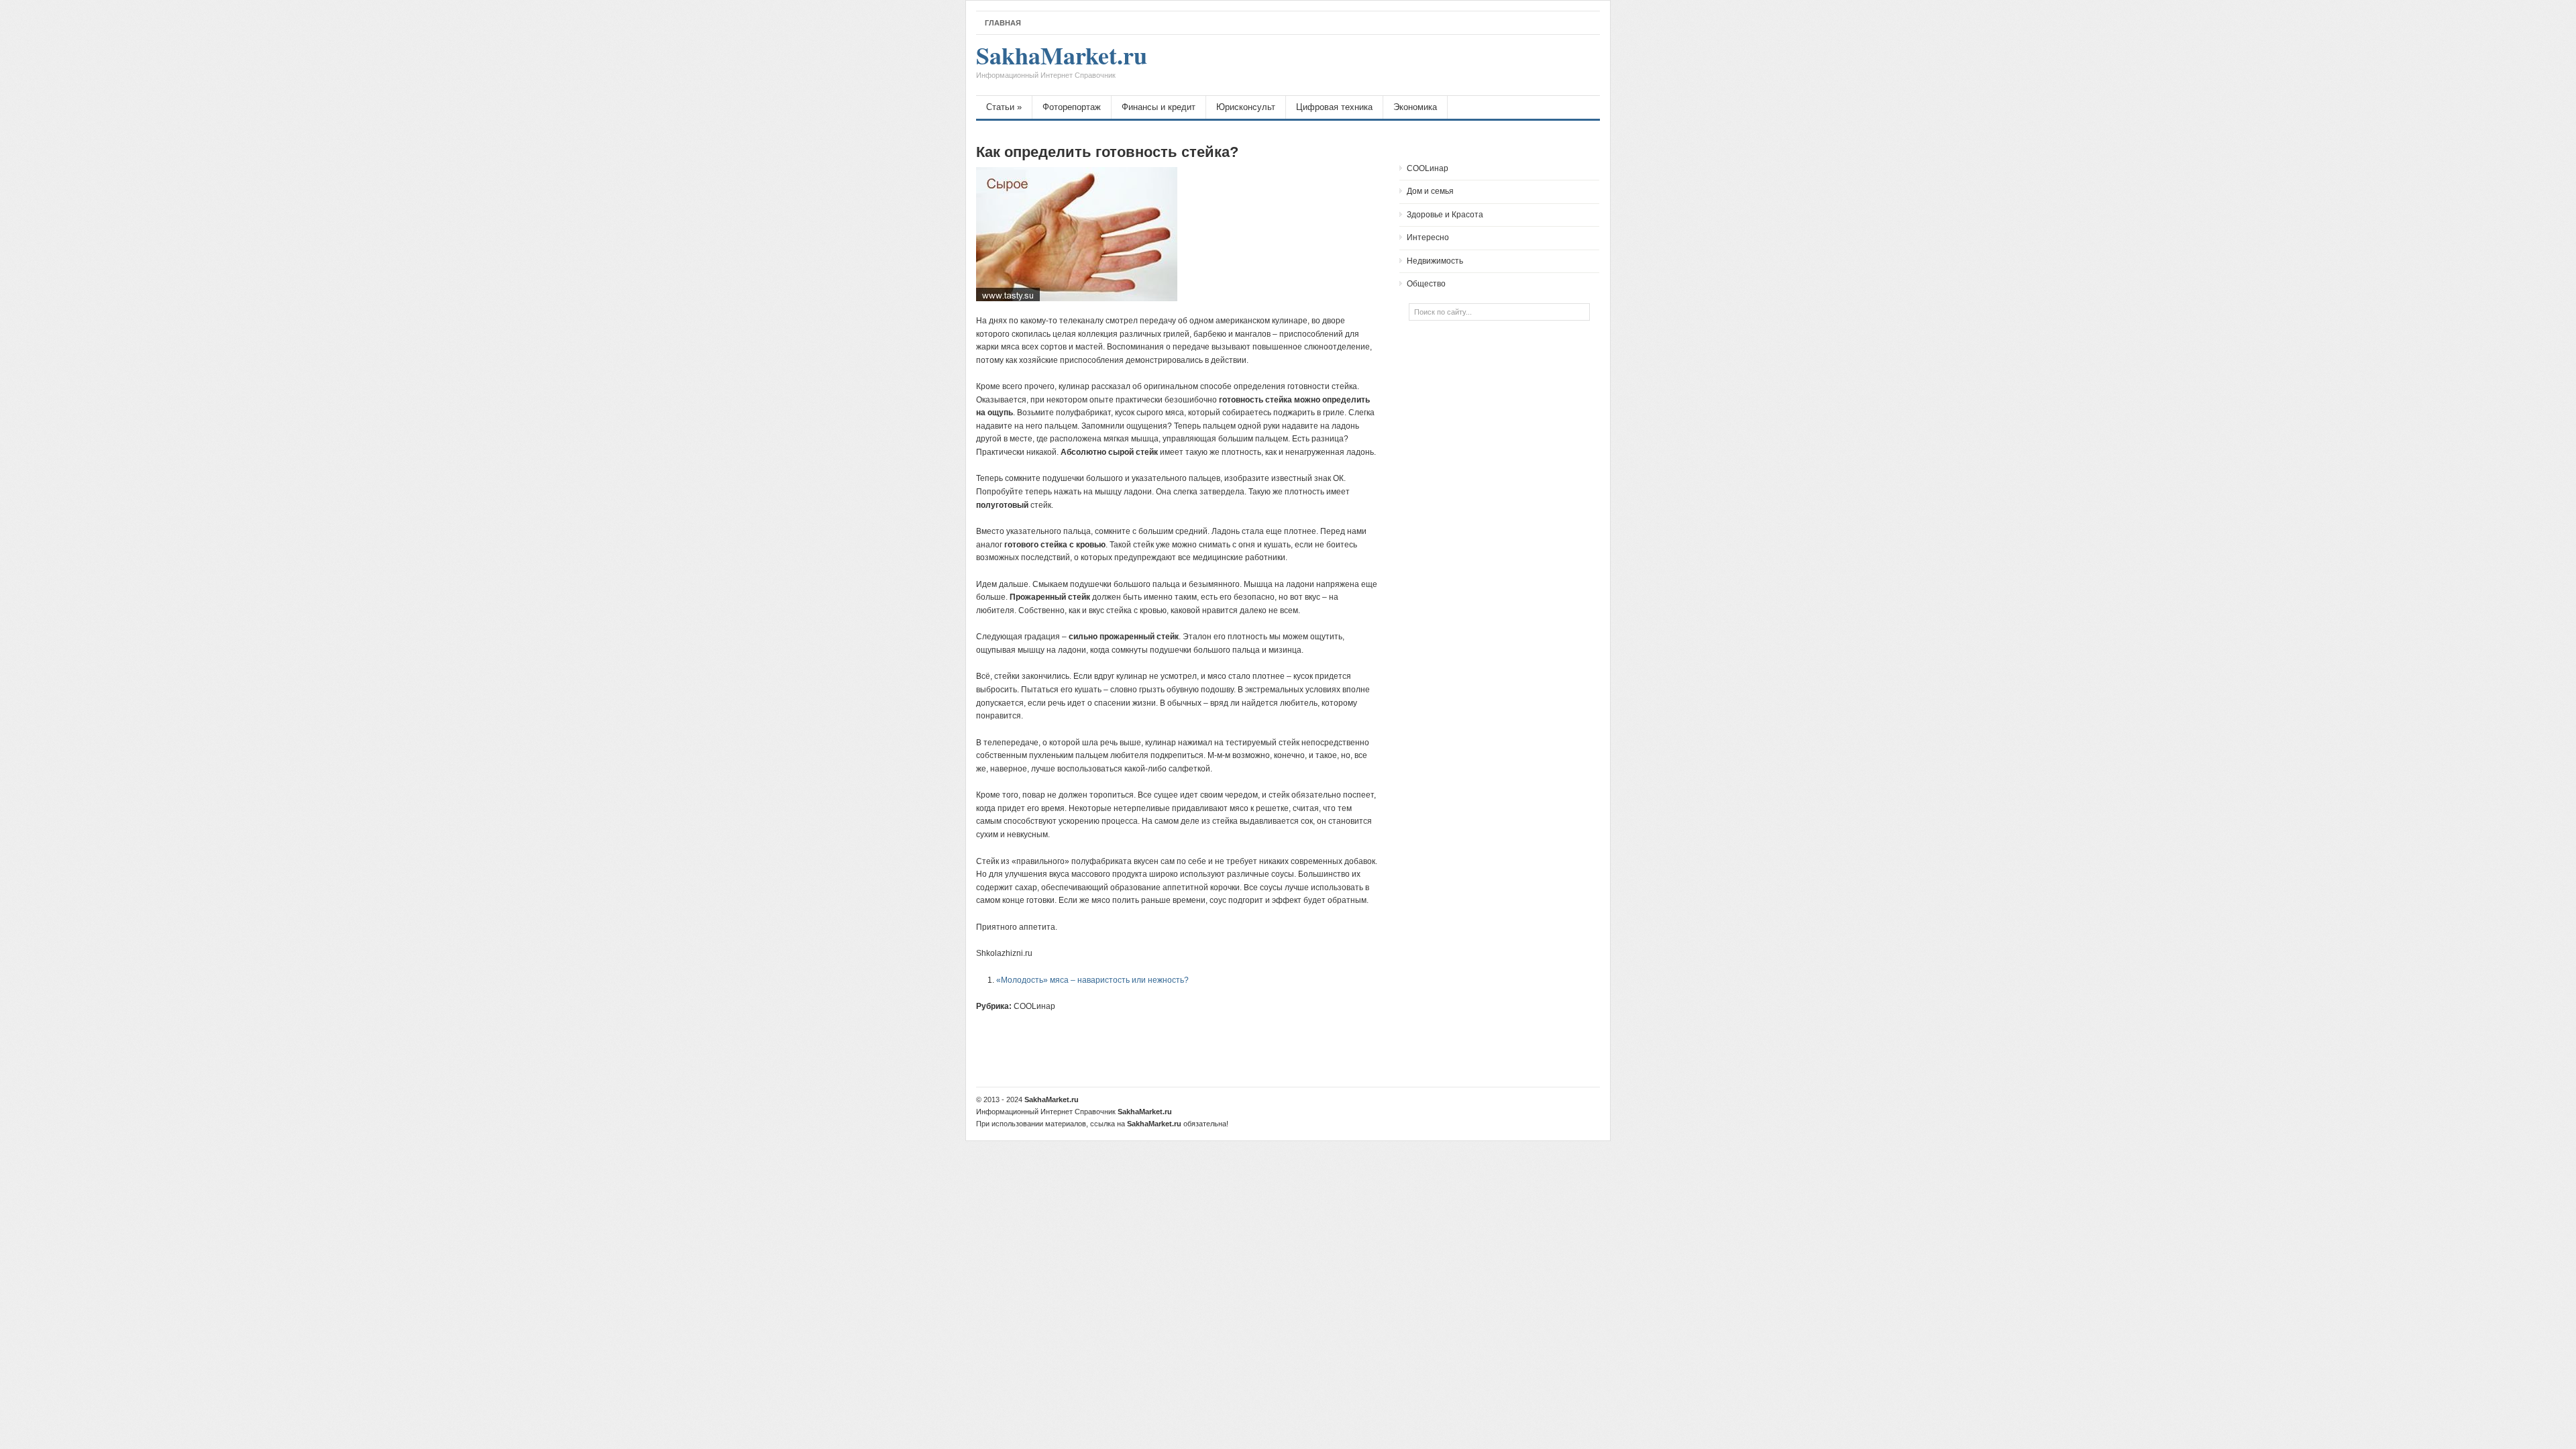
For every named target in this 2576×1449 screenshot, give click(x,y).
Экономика (1415, 107)
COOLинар (1034, 1006)
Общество (1426, 284)
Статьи (1004, 107)
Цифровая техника (1334, 107)
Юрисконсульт (1246, 107)
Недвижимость (1435, 261)
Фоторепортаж (1072, 107)
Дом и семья (1430, 191)
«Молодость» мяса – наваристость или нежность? (1092, 980)
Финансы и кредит (1159, 107)
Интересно (1428, 237)
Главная (1003, 23)
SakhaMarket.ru (1062, 62)
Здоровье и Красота (1445, 215)
